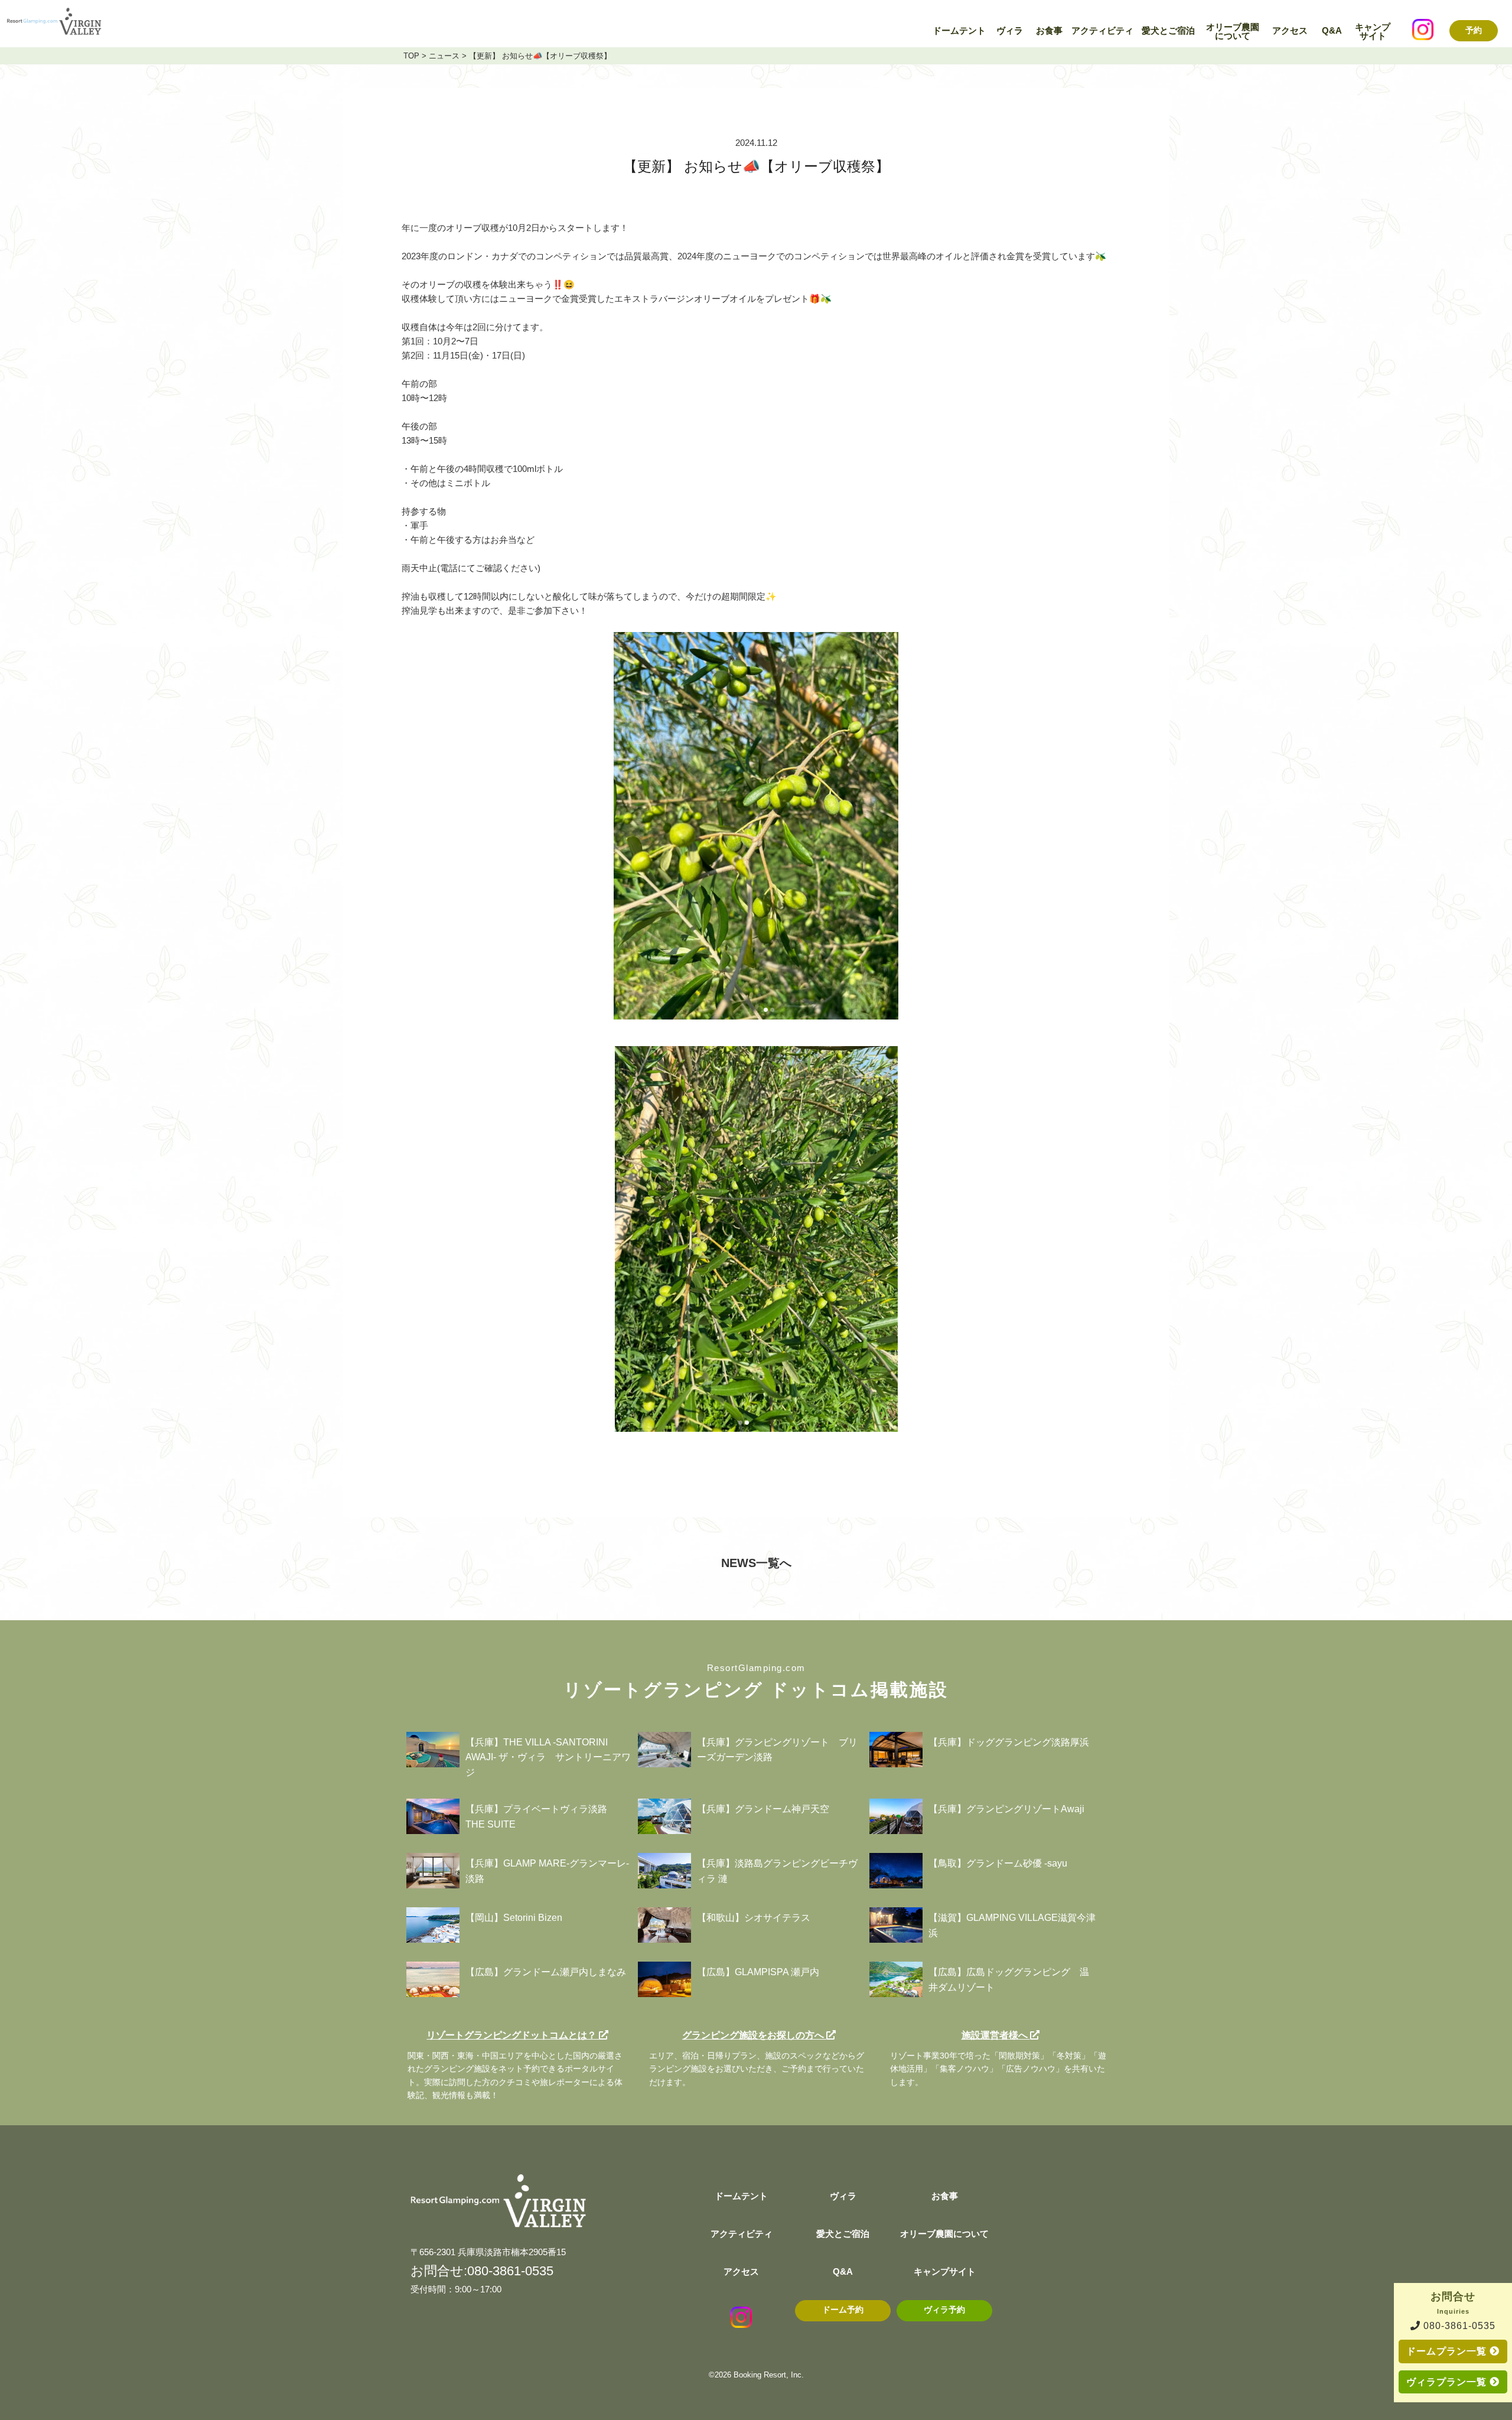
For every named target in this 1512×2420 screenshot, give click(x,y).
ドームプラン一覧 (1448, 2351)
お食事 (1049, 31)
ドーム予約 (843, 2310)
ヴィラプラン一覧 (1448, 2382)
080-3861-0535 (1458, 2326)
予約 (1474, 30)
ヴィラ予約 (944, 2310)
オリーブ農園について (1233, 32)
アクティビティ (1102, 31)
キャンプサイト (1373, 32)
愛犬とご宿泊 (1168, 31)
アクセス (1290, 31)
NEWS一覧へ (756, 1563)
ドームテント (959, 31)
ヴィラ (1010, 31)
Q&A (1332, 31)
